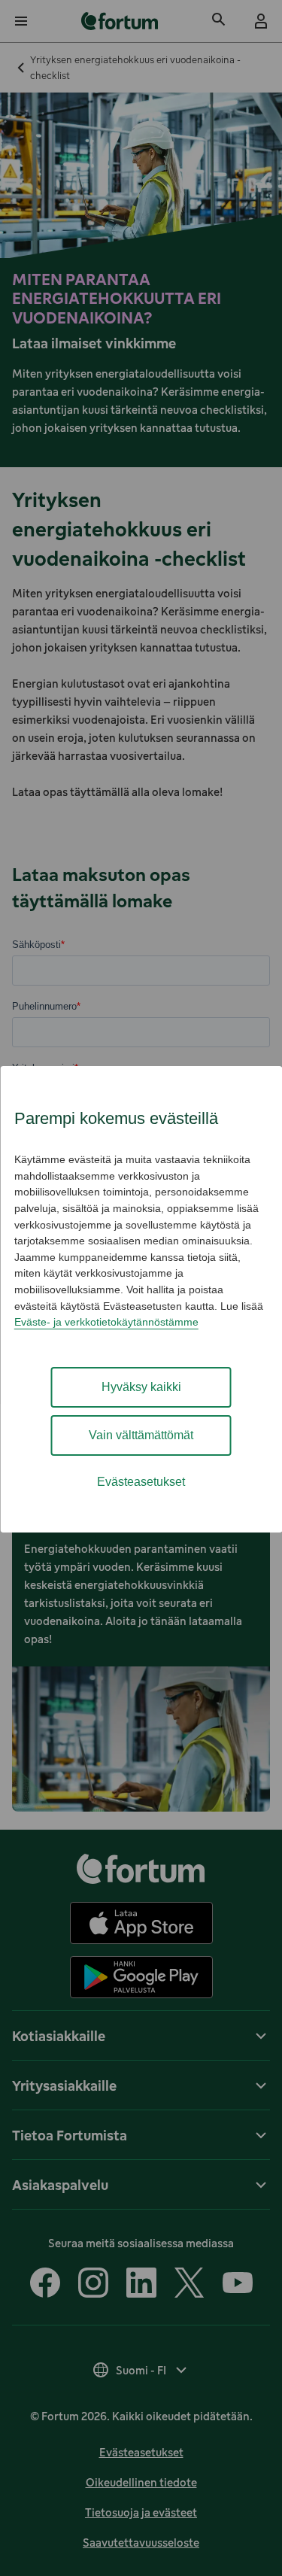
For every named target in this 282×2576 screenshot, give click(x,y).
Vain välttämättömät (141, 1435)
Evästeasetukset (141, 1482)
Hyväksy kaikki (141, 1387)
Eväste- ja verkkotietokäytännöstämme (106, 1322)
